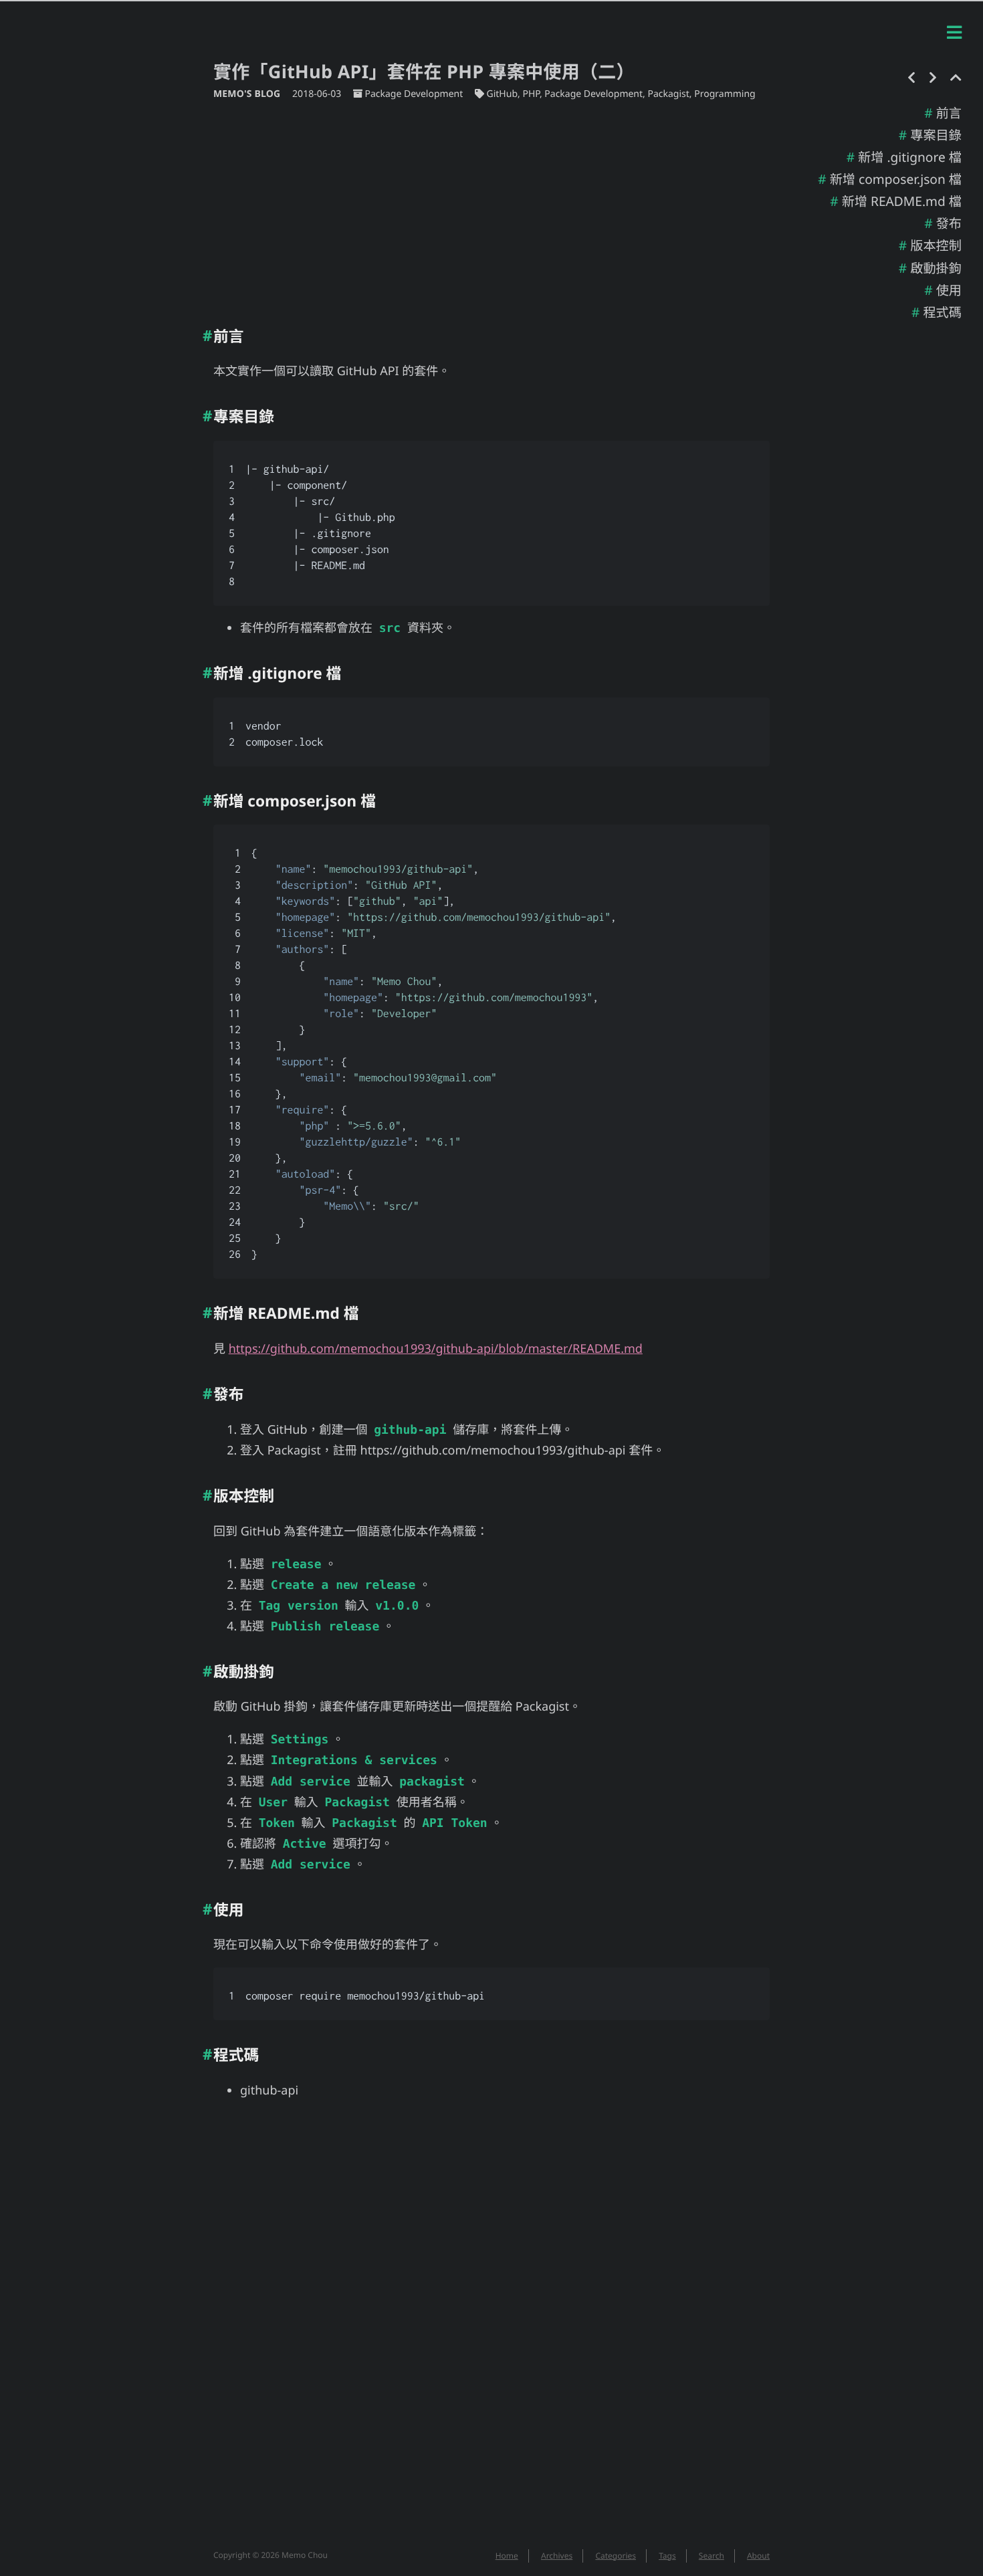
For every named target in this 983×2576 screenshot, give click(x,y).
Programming (725, 94)
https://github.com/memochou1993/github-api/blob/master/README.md (436, 1349)
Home (507, 2556)
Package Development (414, 94)
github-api (269, 2090)
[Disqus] (491, 2332)
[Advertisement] (491, 208)
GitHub (503, 94)
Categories (616, 2556)
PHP (531, 94)
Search (712, 2556)
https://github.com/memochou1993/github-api (493, 1451)
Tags (667, 2556)
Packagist (668, 94)
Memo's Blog (248, 94)
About (758, 2556)
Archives (557, 2556)
